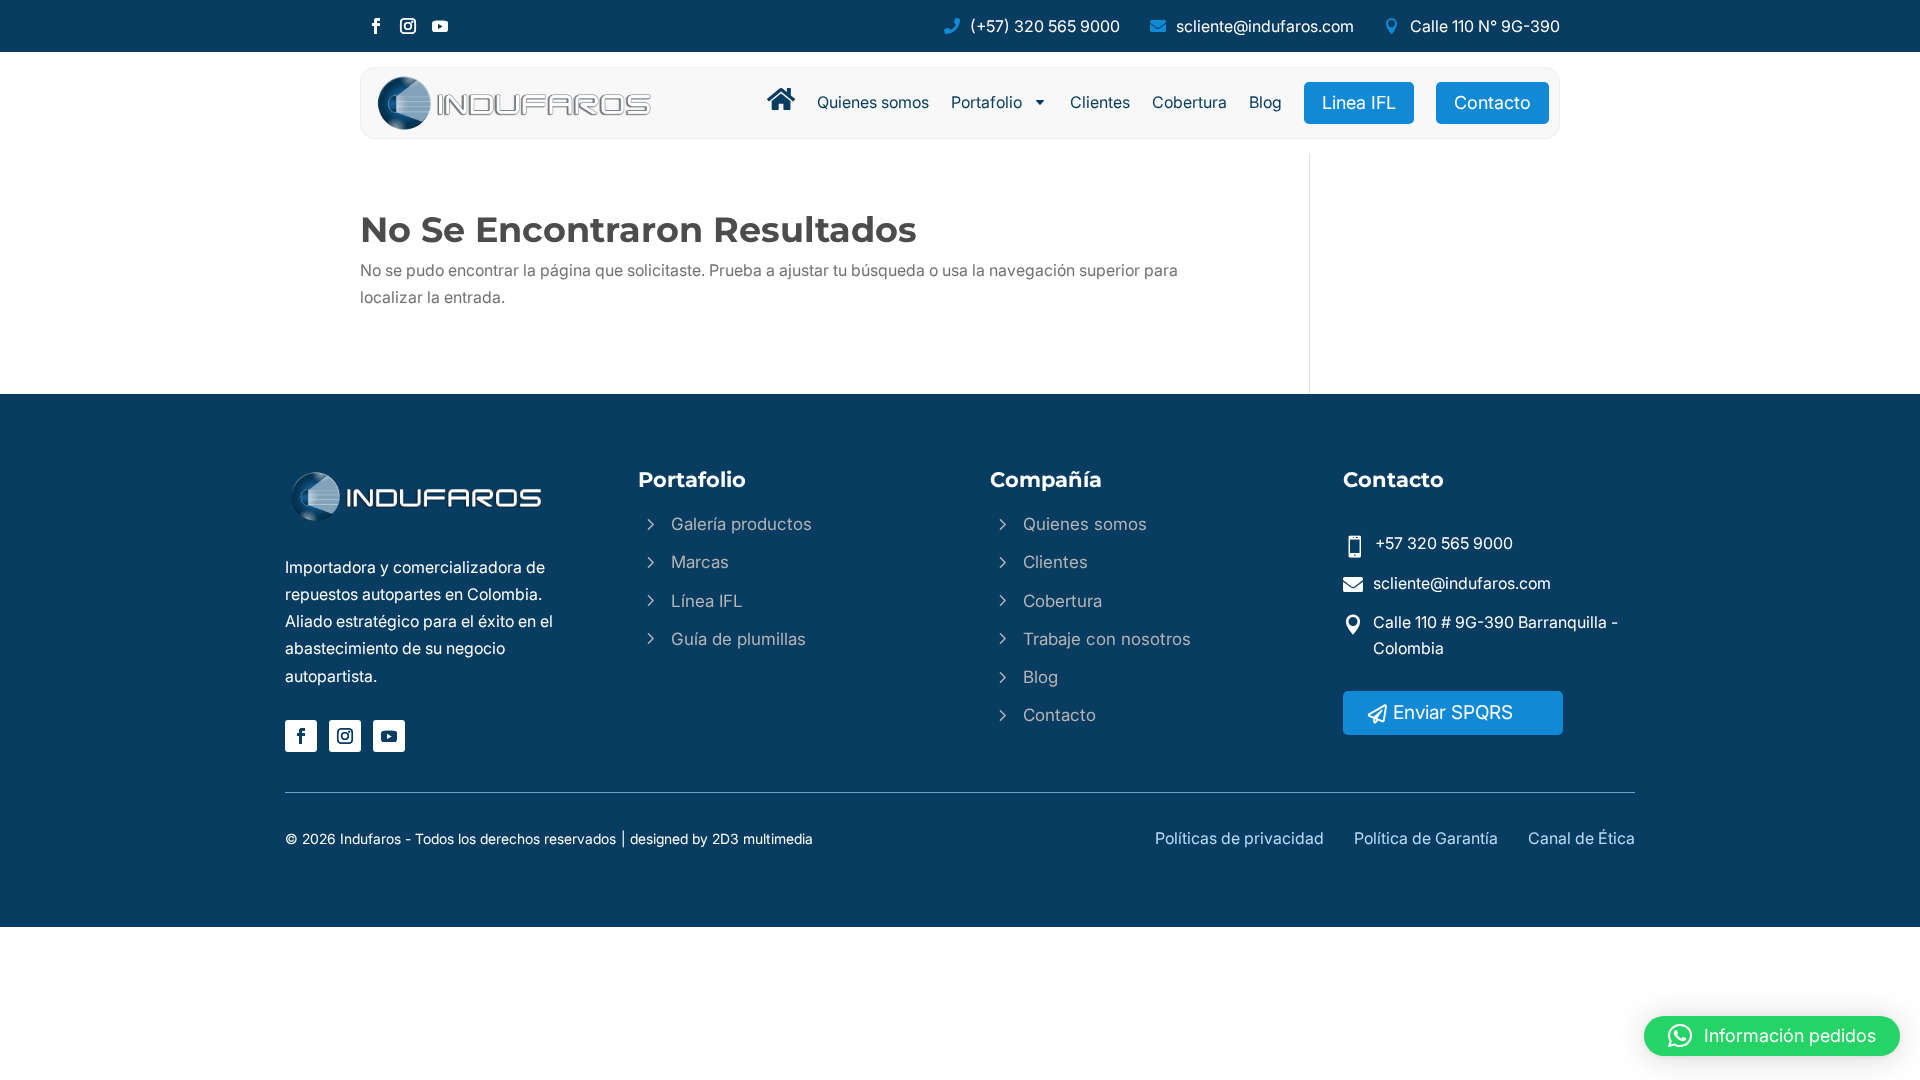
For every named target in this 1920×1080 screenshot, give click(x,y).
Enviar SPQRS (1453, 712)
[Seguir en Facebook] (376, 26)
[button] (1772, 1036)
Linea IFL (1359, 102)
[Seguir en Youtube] (440, 26)
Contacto (1492, 102)
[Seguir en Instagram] (408, 26)
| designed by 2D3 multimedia (717, 838)
